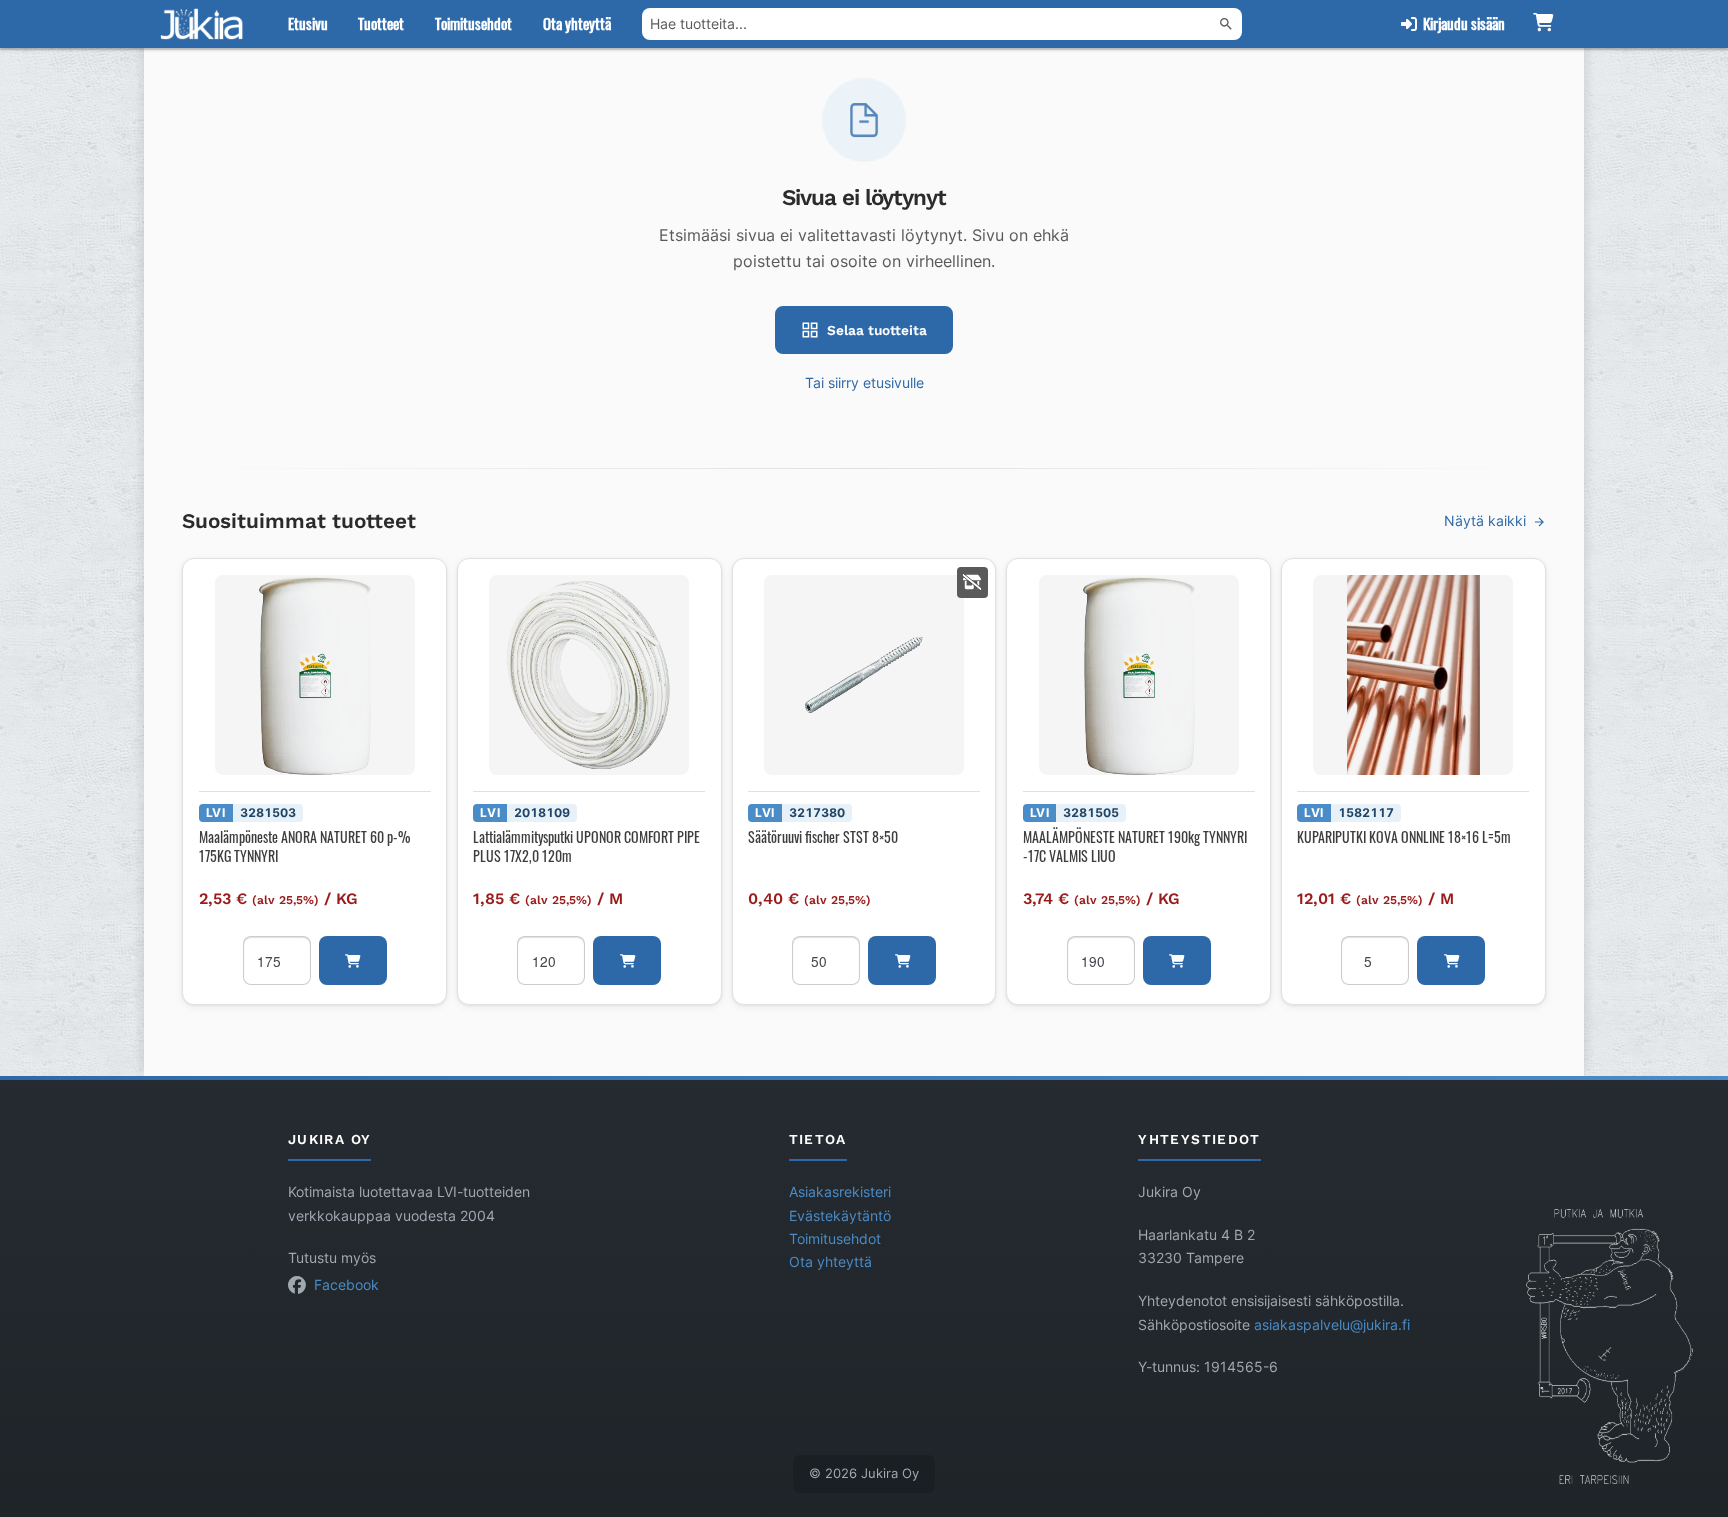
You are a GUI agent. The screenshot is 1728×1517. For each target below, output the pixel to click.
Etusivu (308, 23)
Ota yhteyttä (577, 23)
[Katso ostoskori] (1542, 24)
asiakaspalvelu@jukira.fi (1332, 1325)
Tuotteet (381, 23)
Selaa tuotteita (877, 330)
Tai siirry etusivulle (864, 383)
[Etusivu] (206, 24)
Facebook (346, 1285)
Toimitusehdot (473, 23)
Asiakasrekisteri (840, 1192)
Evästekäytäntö (840, 1216)
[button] (353, 960)
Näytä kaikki (1485, 521)
